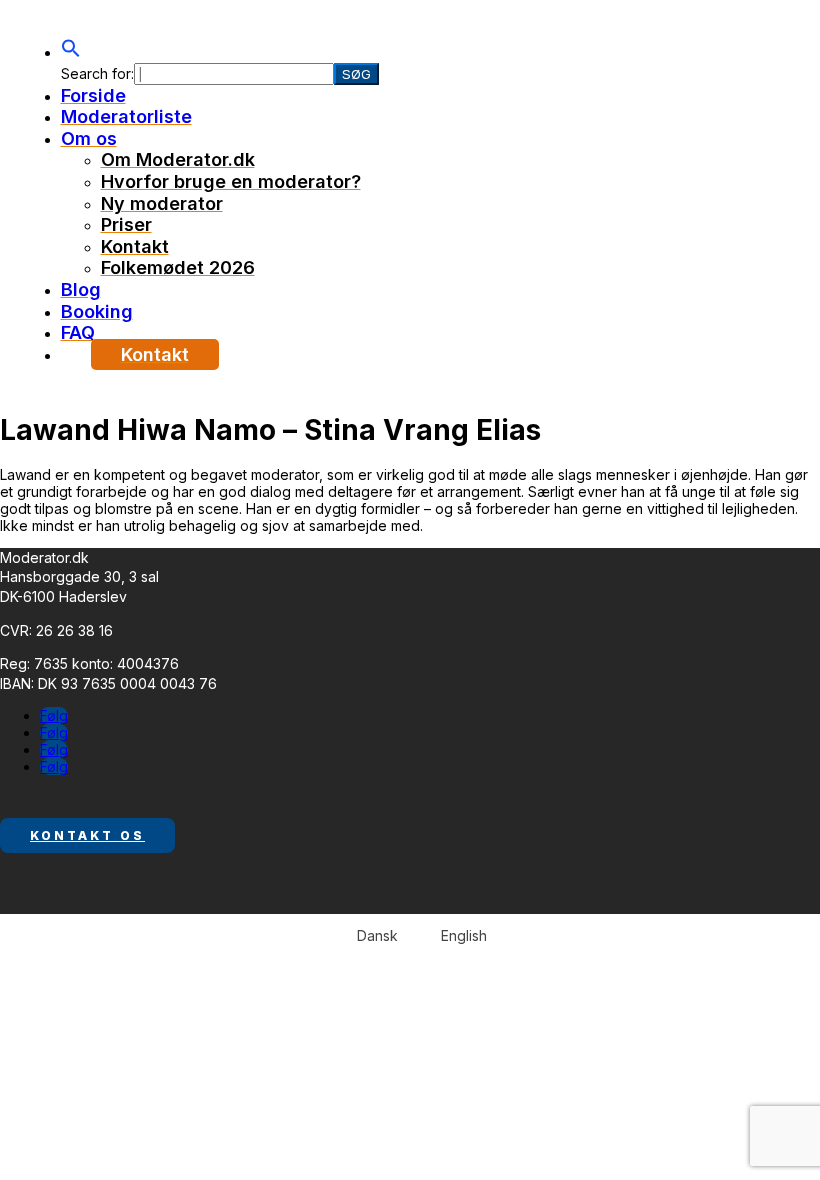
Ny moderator (162, 203)
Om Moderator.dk (178, 159)
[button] (71, 51)
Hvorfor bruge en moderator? (231, 181)
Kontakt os (87, 835)
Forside (93, 95)
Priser (126, 224)
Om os (89, 138)
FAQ (78, 332)
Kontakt (135, 246)
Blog (81, 289)
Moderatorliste (126, 116)
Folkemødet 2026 (178, 267)
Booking (97, 311)
